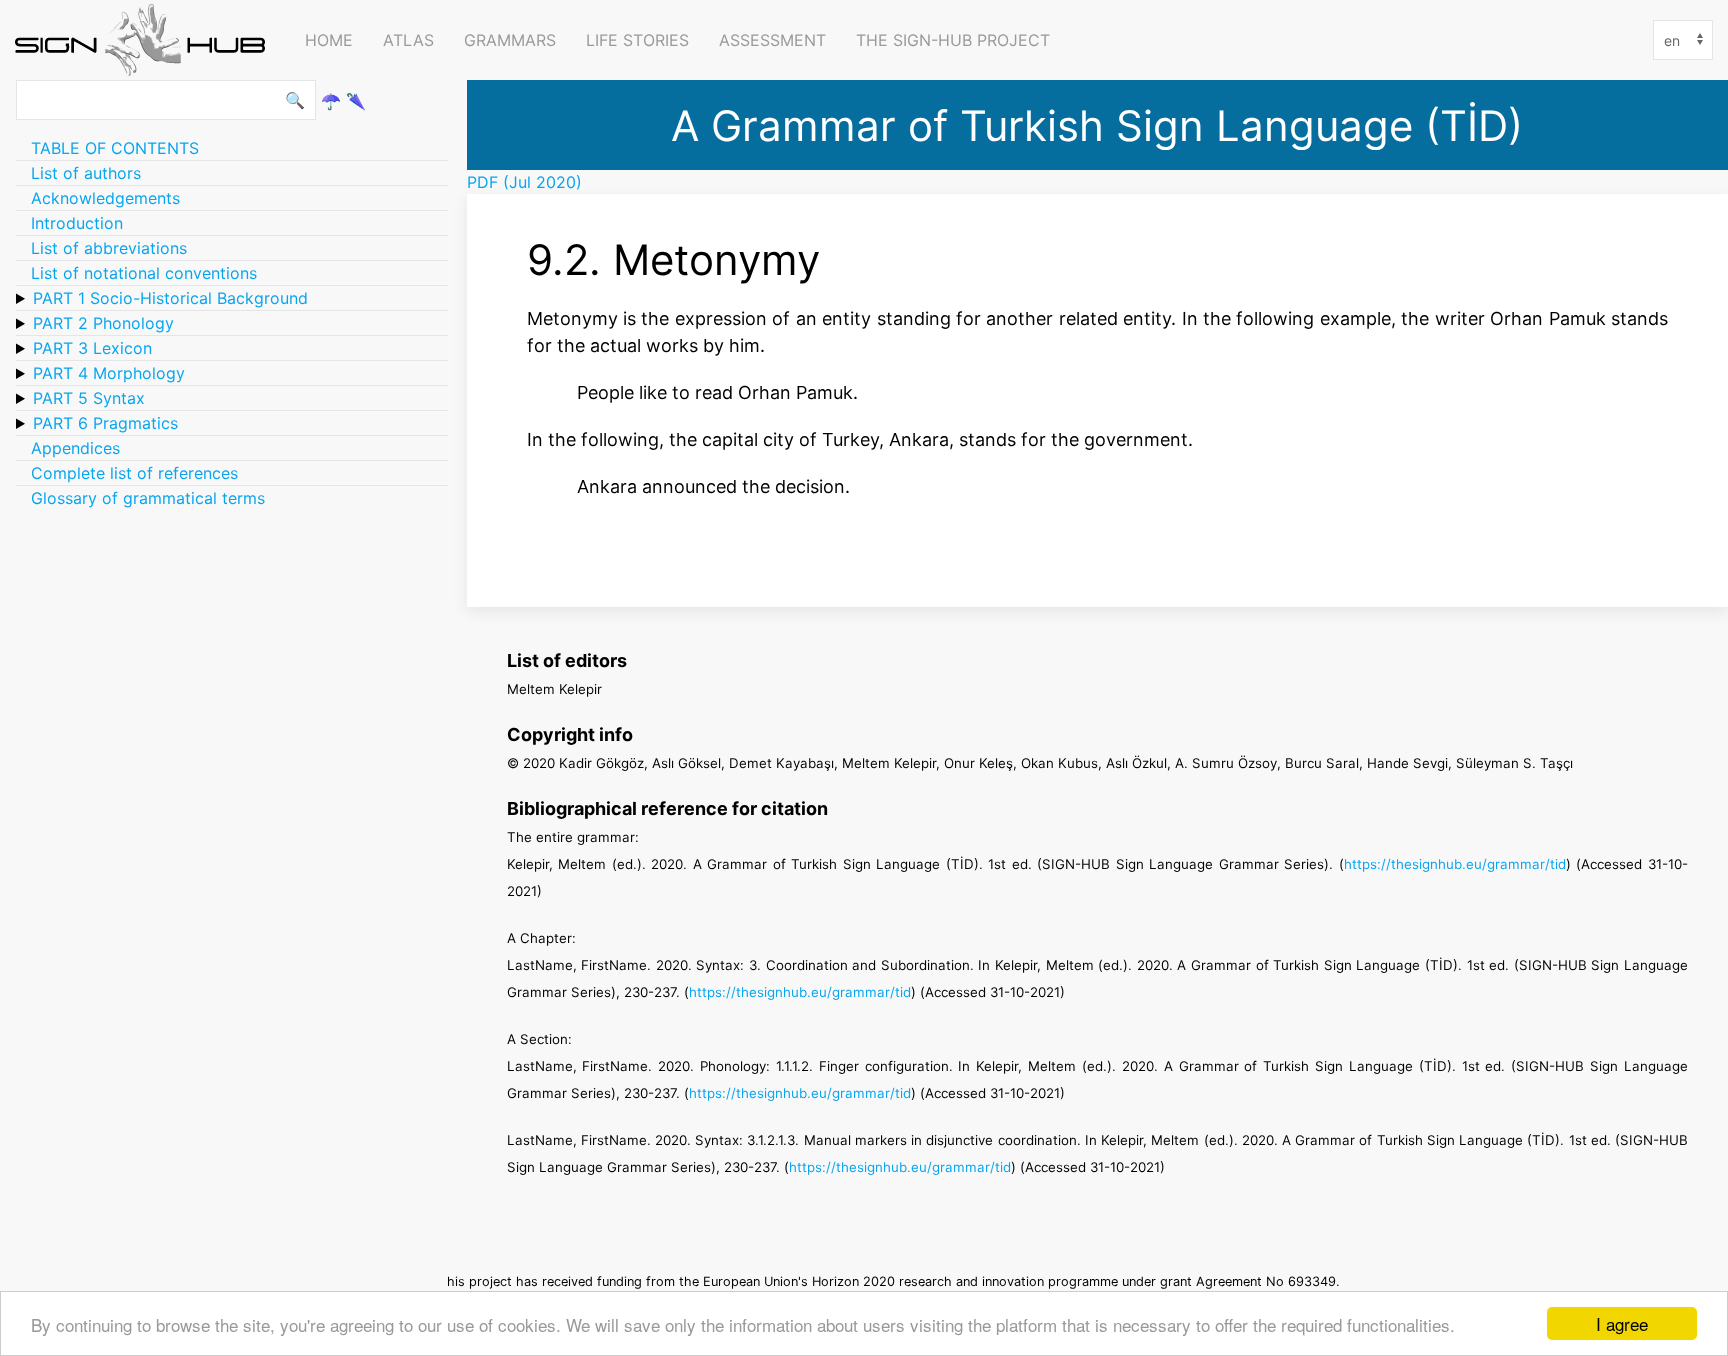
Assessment (772, 40)
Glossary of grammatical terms (148, 498)
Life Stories (637, 40)
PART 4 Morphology (109, 373)
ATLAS (408, 40)
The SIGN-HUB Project (953, 40)
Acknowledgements (105, 198)
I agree (1622, 1323)
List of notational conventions (144, 273)
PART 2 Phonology (103, 323)
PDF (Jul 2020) (524, 182)
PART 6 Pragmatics (105, 423)
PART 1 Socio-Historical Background (170, 298)
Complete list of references (134, 473)
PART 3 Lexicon (92, 348)
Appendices (75, 448)
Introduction (77, 223)
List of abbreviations (109, 248)
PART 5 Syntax (89, 398)
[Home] (145, 40)
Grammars (510, 40)
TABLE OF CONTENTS (115, 148)
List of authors (86, 173)
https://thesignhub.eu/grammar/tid (1455, 864)
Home (329, 40)
